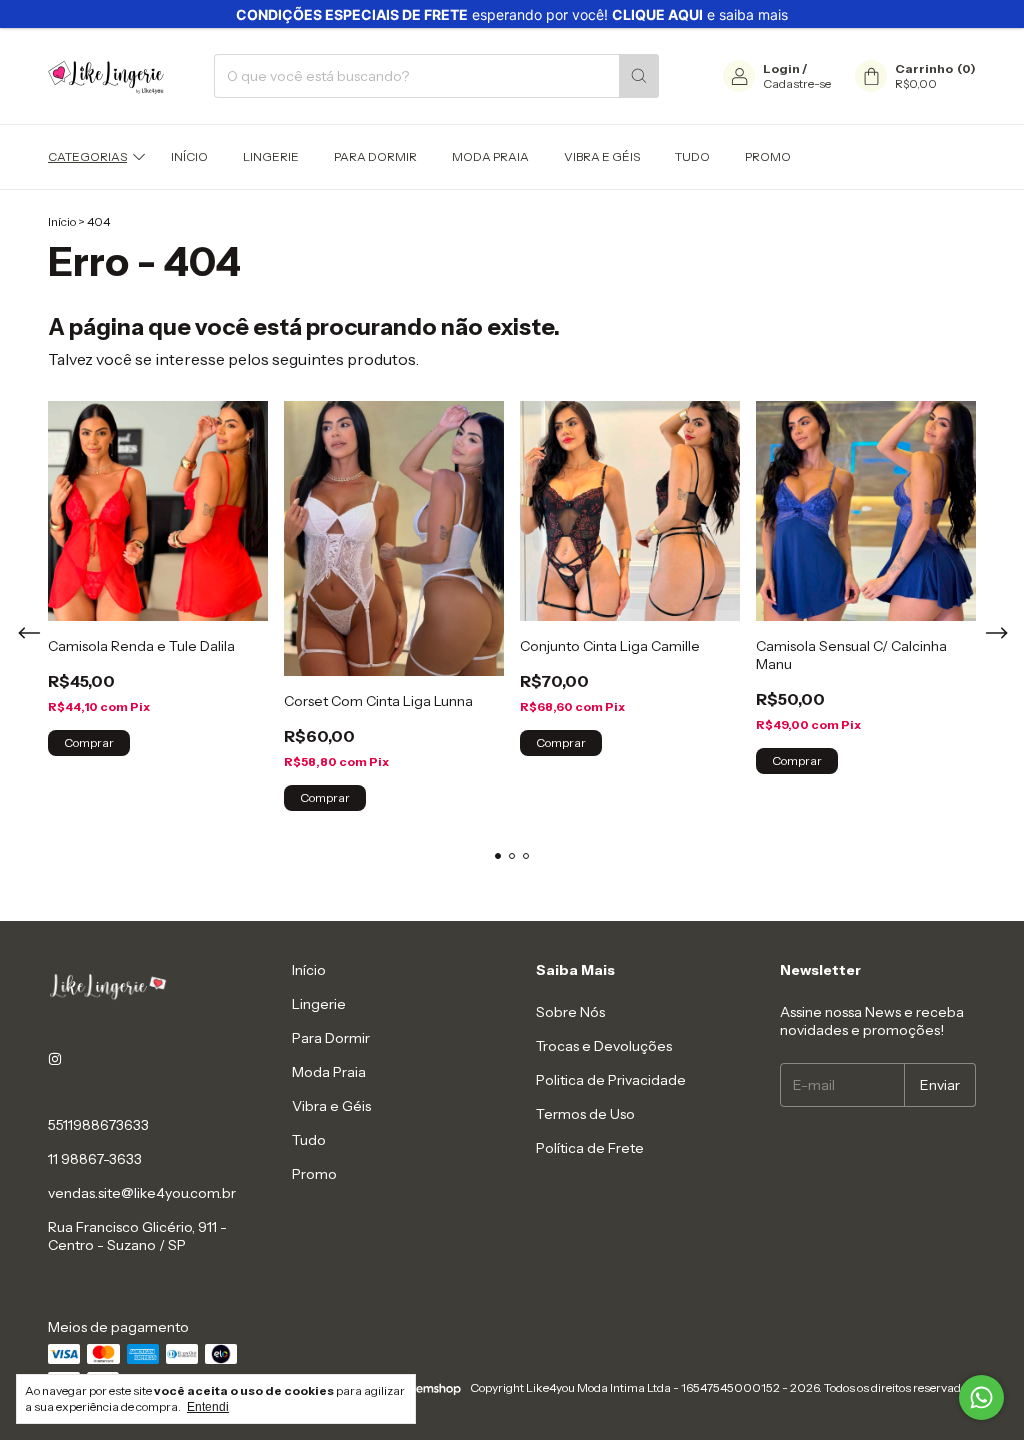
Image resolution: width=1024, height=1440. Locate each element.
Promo (768, 156)
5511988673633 (98, 1125)
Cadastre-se (797, 83)
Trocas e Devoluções (604, 1046)
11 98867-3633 (95, 1159)
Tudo (692, 156)
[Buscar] (639, 76)
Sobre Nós (570, 1012)
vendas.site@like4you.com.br (142, 1193)
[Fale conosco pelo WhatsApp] (981, 1397)
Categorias (87, 156)
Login (781, 68)
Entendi (208, 1407)
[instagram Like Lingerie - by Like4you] (55, 1059)
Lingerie (271, 156)
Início (189, 156)
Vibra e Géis (602, 156)
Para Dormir (375, 156)
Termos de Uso (585, 1114)
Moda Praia (490, 156)
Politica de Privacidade (611, 1080)
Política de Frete (590, 1148)
